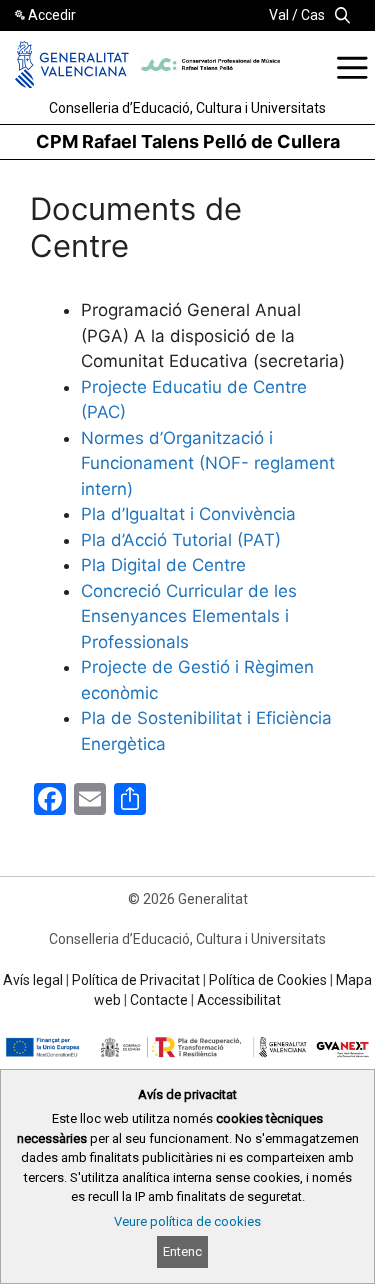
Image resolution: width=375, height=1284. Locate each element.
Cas (313, 15)
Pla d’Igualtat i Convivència (188, 514)
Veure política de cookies (187, 1221)
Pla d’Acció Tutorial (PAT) (181, 540)
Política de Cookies (268, 980)
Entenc (182, 1251)
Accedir (52, 15)
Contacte (159, 1000)
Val (279, 15)
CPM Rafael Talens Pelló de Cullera (188, 141)
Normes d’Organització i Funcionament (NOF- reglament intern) (208, 463)
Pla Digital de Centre (163, 565)
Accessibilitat (239, 1000)
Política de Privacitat (136, 980)
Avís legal (33, 980)
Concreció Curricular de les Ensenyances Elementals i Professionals (189, 616)
